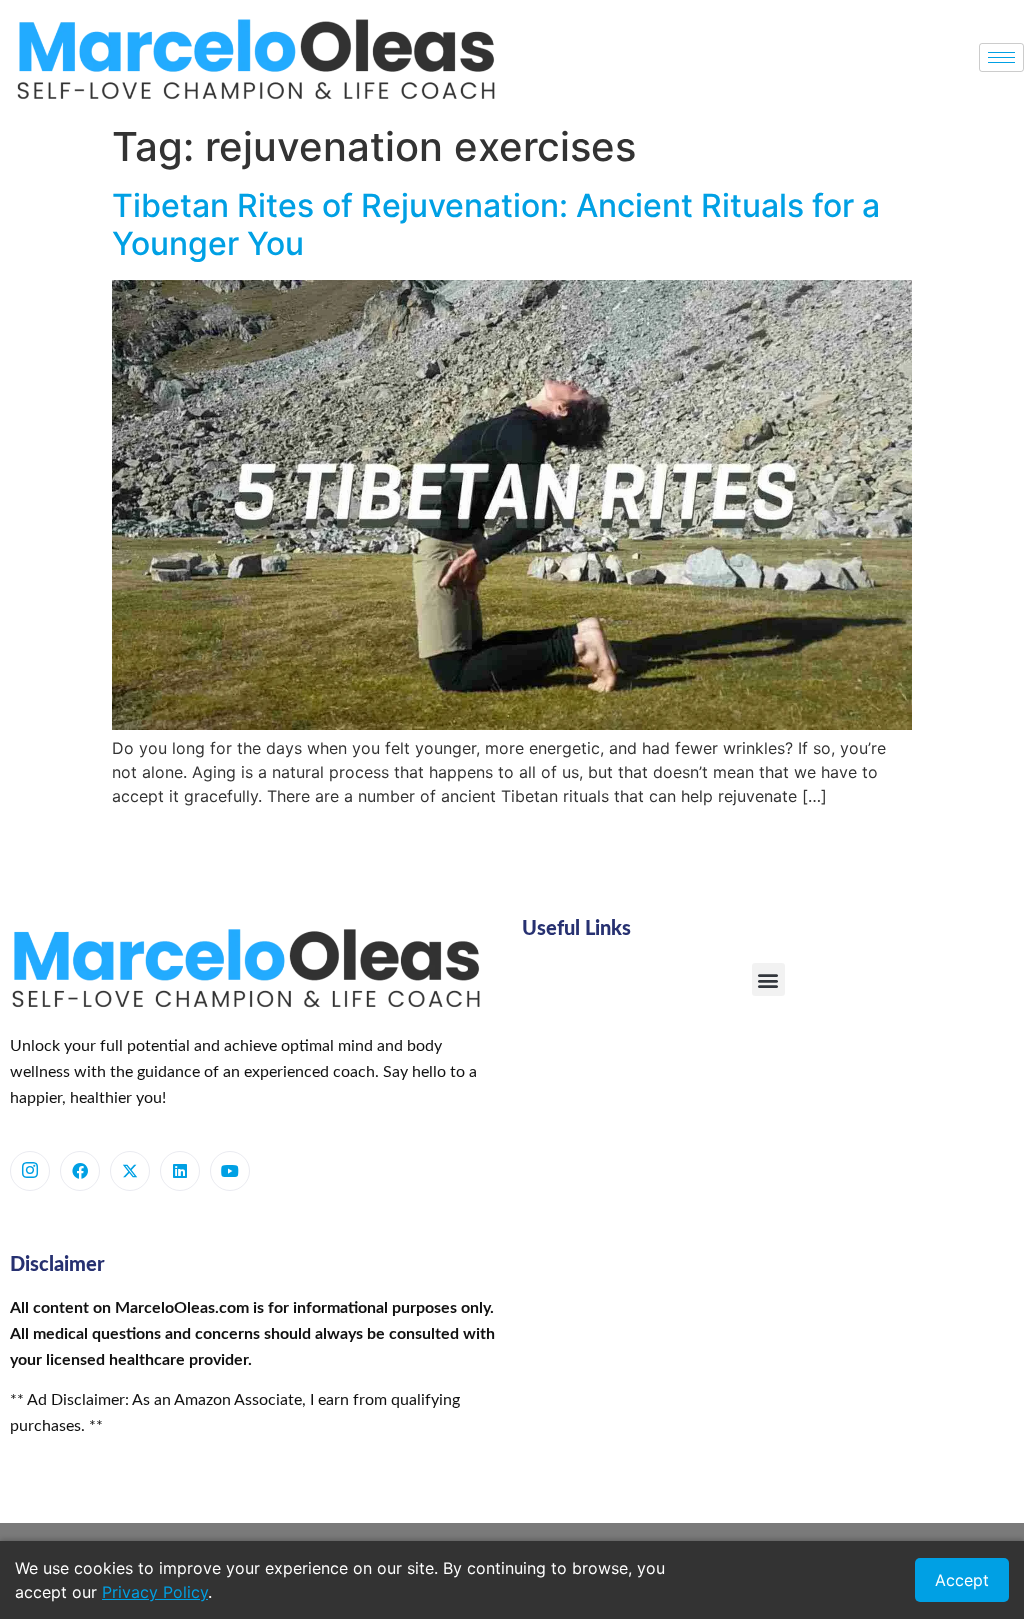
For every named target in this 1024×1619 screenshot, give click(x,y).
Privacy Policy (155, 1592)
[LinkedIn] (180, 1171)
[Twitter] (130, 1171)
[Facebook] (80, 1171)
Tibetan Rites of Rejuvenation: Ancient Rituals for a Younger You (496, 224)
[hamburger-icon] (1001, 57)
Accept (962, 1580)
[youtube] (230, 1171)
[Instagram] (30, 1171)
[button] (768, 979)
